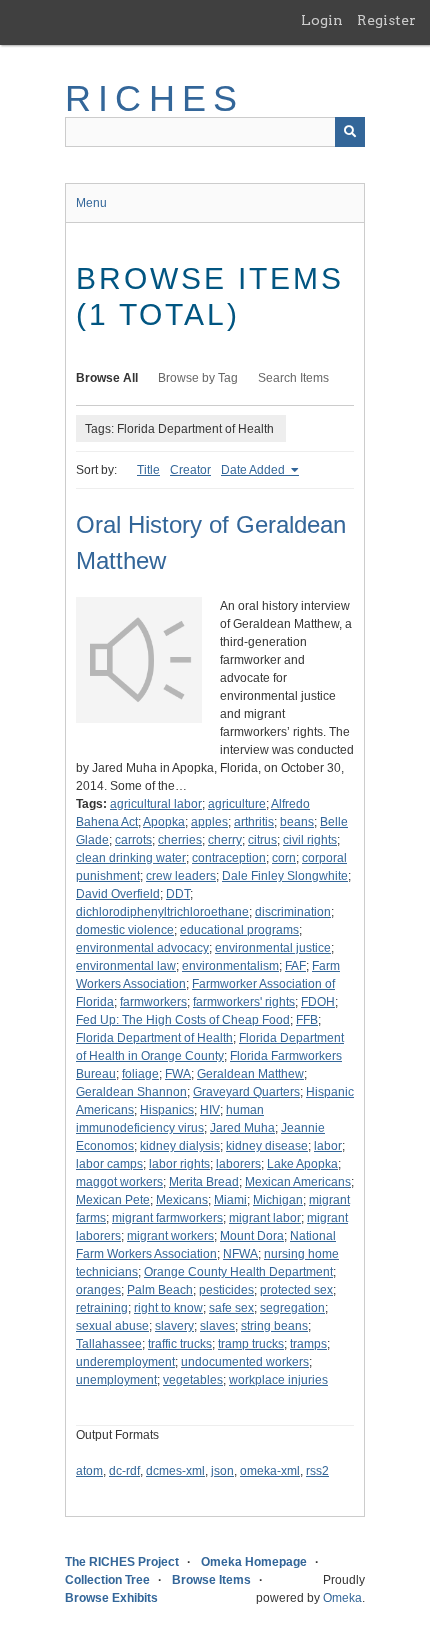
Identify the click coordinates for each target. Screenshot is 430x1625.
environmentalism (230, 966)
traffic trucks (180, 1344)
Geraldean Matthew (250, 1074)
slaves (217, 1326)
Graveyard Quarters (246, 1092)
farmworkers (153, 1002)
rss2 (317, 1471)
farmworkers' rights (244, 1002)
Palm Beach (160, 1290)
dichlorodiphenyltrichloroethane (162, 912)
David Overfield (118, 894)
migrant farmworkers (167, 1218)
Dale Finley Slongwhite (285, 876)
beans (297, 822)
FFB (307, 1020)
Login (322, 20)
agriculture (237, 804)
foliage (140, 1074)
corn (284, 858)
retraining (102, 1308)
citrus (262, 840)
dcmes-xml (175, 1471)
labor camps (109, 1164)
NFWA (240, 1254)
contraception (229, 858)
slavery (174, 1326)
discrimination (293, 912)
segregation (292, 1308)
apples (209, 822)
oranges (98, 1290)
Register (386, 20)
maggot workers (119, 1182)
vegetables (193, 1380)
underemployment (125, 1362)
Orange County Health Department (238, 1272)
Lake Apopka (302, 1164)
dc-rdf (124, 1471)
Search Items (293, 378)
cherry (225, 840)
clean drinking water (131, 858)
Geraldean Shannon (131, 1092)
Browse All (107, 378)
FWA (178, 1074)
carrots (133, 840)
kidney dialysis (180, 1146)
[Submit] (350, 132)
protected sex (296, 1290)
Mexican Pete (113, 1200)
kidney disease (267, 1146)
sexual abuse (112, 1326)
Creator (190, 470)
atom (89, 1471)
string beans (274, 1326)
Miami (230, 1200)
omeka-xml (270, 1471)
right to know (168, 1308)
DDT (178, 894)
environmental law (126, 966)
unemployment (116, 1380)
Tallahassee (109, 1344)
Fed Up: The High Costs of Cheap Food (183, 1020)
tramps (308, 1344)
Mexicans (182, 1200)
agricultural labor (156, 804)
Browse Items (211, 1580)
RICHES (154, 98)
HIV (210, 1110)
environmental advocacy (142, 948)
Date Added (254, 470)
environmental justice (273, 948)
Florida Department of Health (154, 1038)
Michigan (278, 1200)
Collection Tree (107, 1580)
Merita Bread (204, 1182)
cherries (180, 840)
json (222, 1471)
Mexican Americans (298, 1182)
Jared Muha (242, 1128)
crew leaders (181, 876)
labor (328, 1146)
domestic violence (125, 930)
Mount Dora (252, 1236)
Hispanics (167, 1110)
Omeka (342, 1598)
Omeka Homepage (254, 1562)
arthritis (254, 822)
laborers (238, 1164)
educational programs (239, 930)
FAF (295, 966)
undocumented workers (245, 1362)
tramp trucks (251, 1344)
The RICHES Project (122, 1562)
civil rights (310, 840)
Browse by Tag (198, 378)
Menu (91, 203)
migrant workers (170, 1236)
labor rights (179, 1164)
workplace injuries (278, 1380)
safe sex (231, 1308)
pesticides (226, 1290)
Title (148, 470)
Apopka (164, 822)
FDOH (318, 1002)
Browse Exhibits (111, 1598)
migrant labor (265, 1218)
